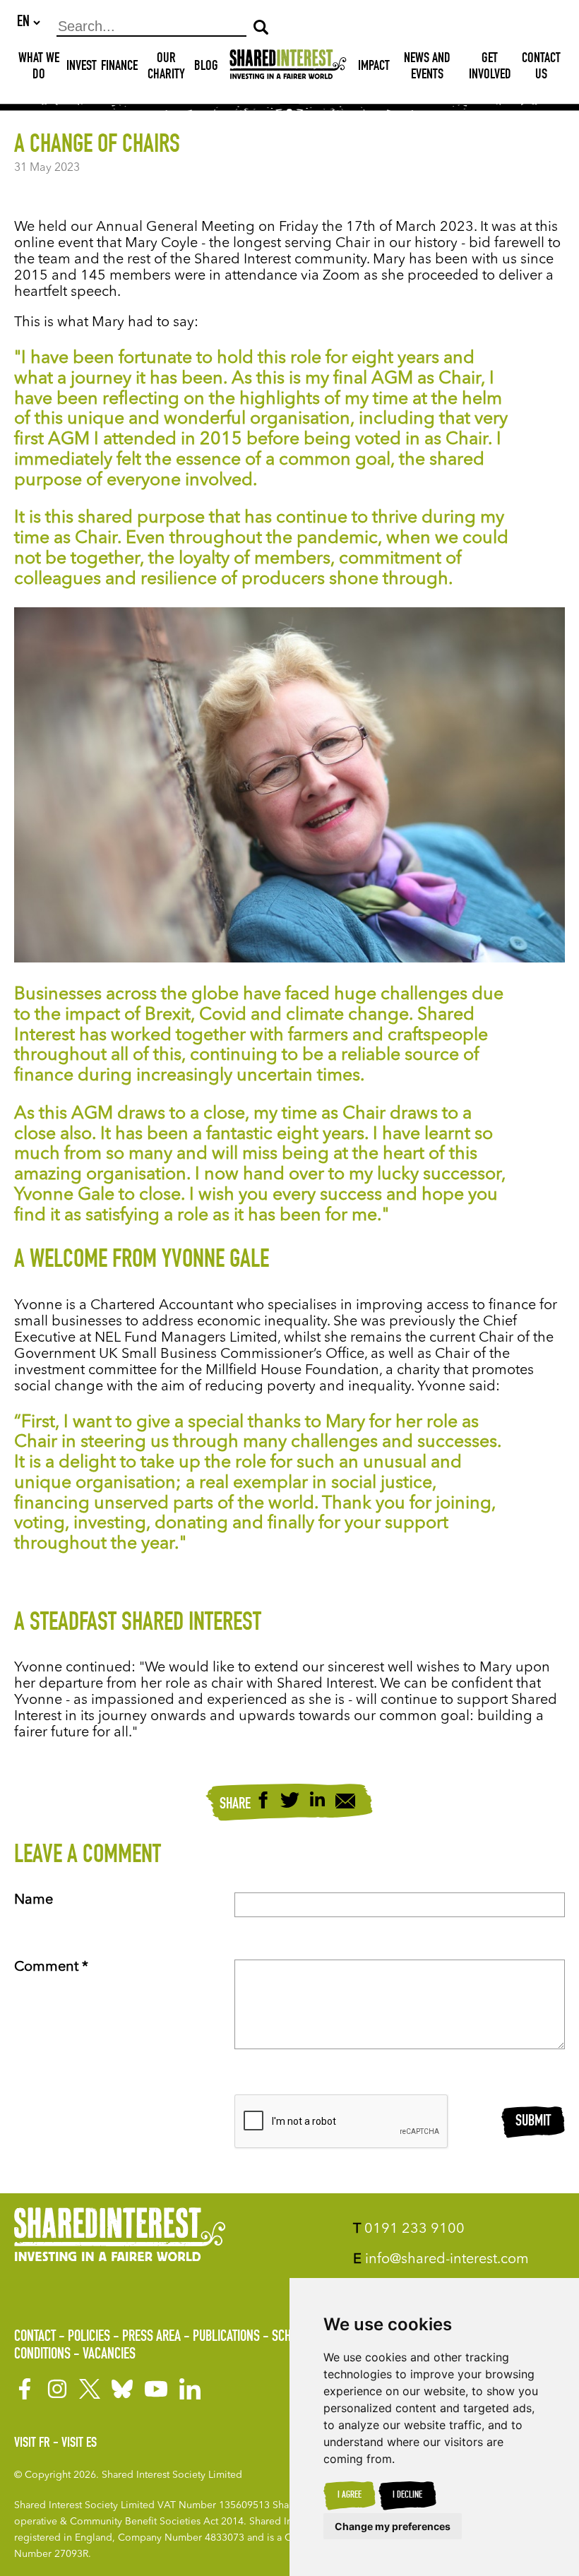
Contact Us (541, 67)
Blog (206, 67)
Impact (374, 67)
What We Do (39, 67)
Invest (82, 67)
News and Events (427, 67)
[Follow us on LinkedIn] (190, 2389)
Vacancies (109, 2355)
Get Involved (490, 67)
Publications (226, 2337)
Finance (119, 67)
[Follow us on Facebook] (25, 2389)
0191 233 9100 (409, 2229)
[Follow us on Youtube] (156, 2389)
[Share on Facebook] (263, 1802)
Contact (35, 2337)
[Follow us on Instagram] (57, 2389)
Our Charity (166, 67)
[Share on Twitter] (290, 1802)
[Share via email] (345, 1803)
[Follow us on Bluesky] (122, 2389)
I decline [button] (407, 2495)
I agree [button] (350, 2495)
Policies (89, 2337)
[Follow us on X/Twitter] (90, 2389)
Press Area (151, 2337)
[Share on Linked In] (317, 1802)
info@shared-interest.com (441, 2260)
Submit (533, 2122)
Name (34, 1900)
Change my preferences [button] (393, 2526)
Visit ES (79, 2444)
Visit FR (32, 2444)
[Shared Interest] (288, 67)
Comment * (51, 1967)
